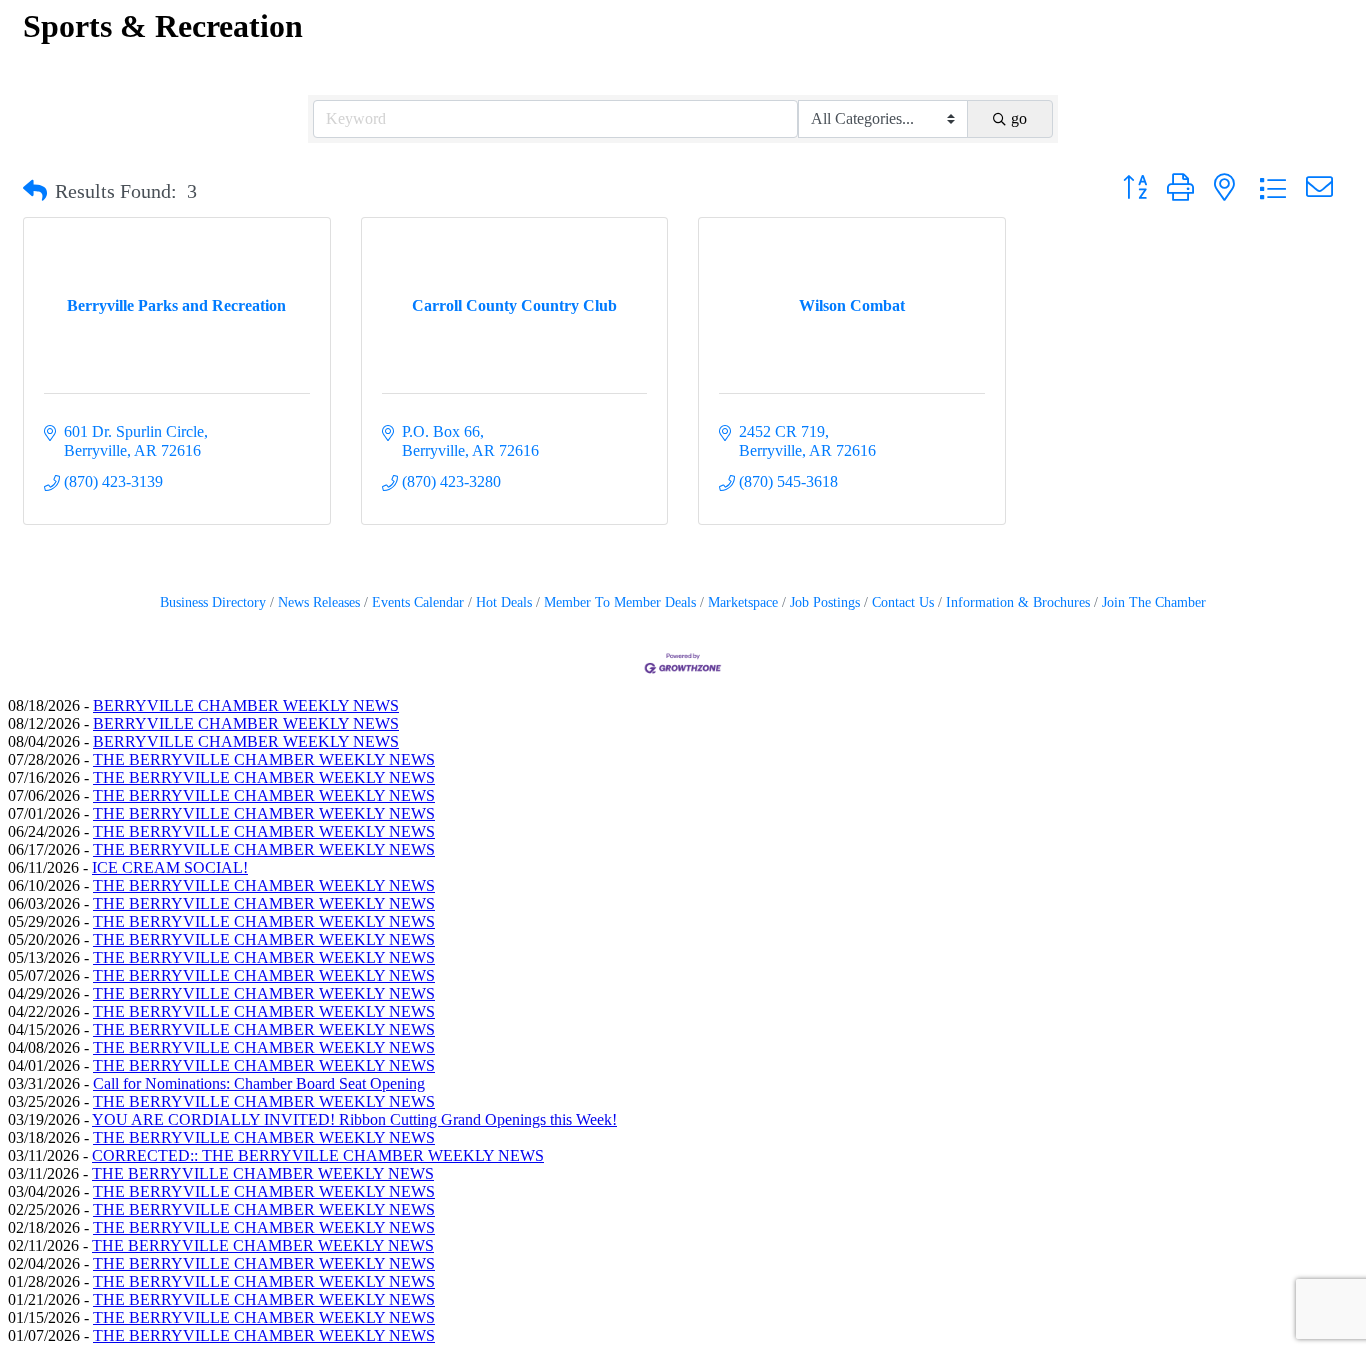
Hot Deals (504, 602)
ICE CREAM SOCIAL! (170, 867)
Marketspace (743, 602)
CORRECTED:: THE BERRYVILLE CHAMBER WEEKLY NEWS (318, 1155)
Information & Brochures (1018, 602)
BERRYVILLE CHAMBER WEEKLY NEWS (246, 705)
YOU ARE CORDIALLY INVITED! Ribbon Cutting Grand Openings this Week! (354, 1119)
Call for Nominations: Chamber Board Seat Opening (259, 1083)
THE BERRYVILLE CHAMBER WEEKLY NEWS (264, 759)
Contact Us (903, 602)
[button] (35, 191)
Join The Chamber (1154, 602)
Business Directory (213, 602)
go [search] (1019, 118)
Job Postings (825, 602)
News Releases (319, 602)
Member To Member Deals (620, 602)
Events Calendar (418, 602)
